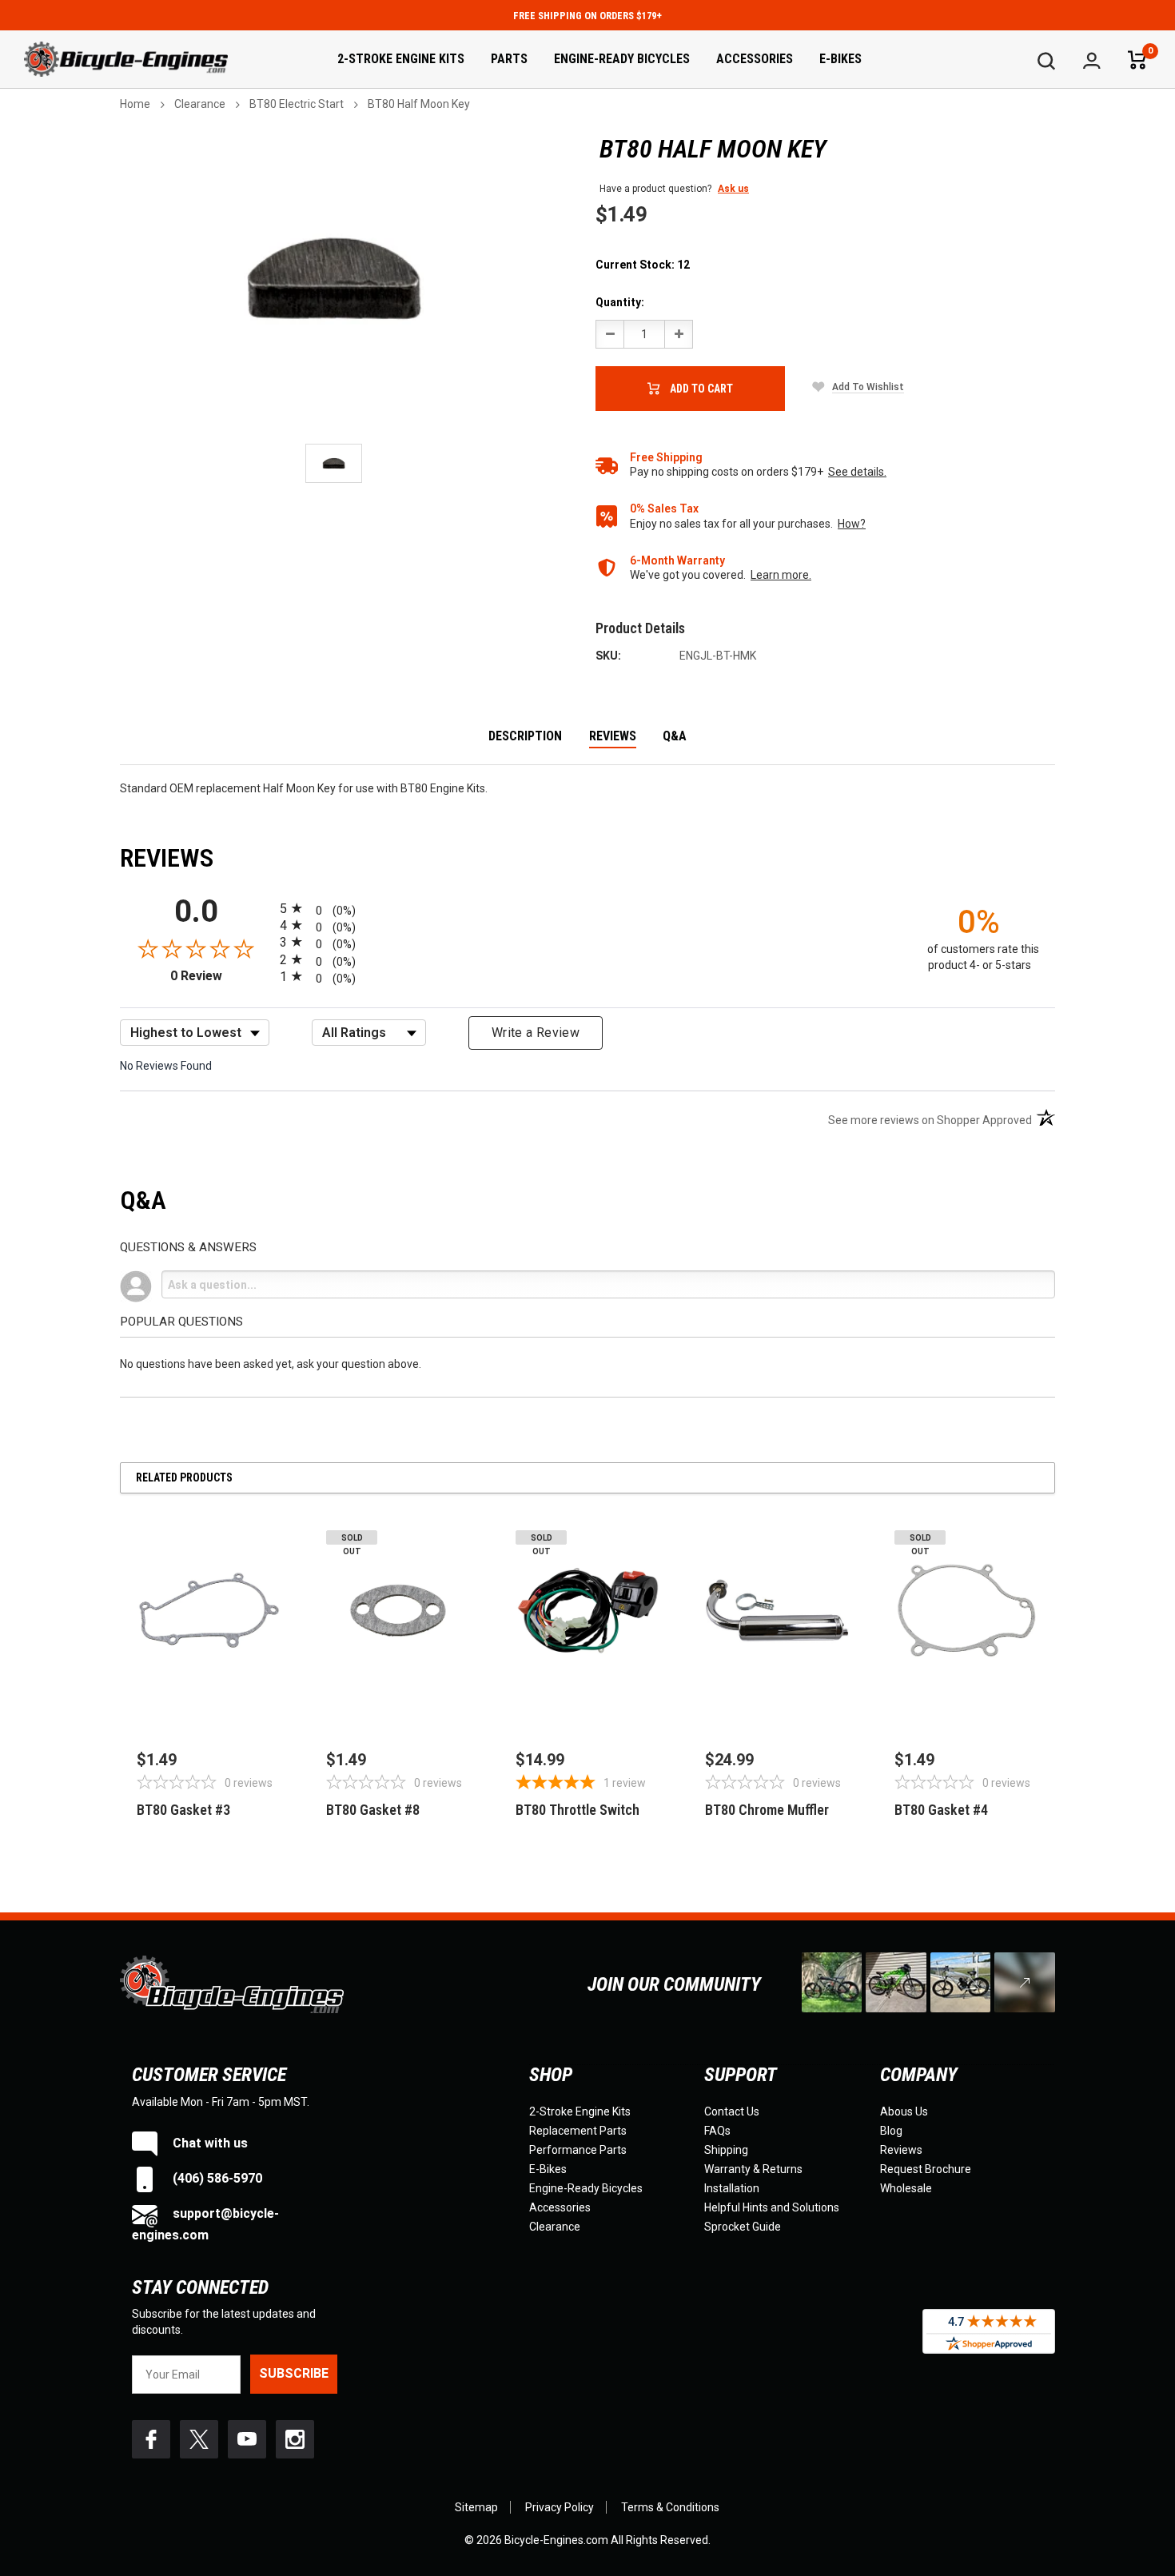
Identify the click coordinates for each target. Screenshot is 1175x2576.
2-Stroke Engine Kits (401, 59)
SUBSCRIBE (294, 2373)
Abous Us (904, 2111)
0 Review (221, 976)
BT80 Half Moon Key (419, 104)
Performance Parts (578, 2150)
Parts (509, 59)
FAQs (717, 2131)
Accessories (755, 59)
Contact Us (732, 2111)
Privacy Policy (560, 2507)
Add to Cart (701, 389)
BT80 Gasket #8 (373, 1810)
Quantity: (620, 302)
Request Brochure (926, 2169)
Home (135, 104)
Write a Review (536, 1033)
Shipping (726, 2150)
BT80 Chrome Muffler (767, 1810)
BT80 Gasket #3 (183, 1810)
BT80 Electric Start (297, 104)
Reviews (613, 737)
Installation (732, 2188)
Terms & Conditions (670, 2507)
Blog (891, 2131)
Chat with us (209, 2143)
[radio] (587, 908)
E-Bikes (840, 59)
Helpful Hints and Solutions (772, 2207)
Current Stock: (643, 265)
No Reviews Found (166, 1066)
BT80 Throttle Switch (578, 1810)
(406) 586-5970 (216, 2178)
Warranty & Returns (753, 2169)
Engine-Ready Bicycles (622, 59)
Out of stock (398, 1699)
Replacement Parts (578, 2131)
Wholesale (906, 2188)
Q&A (675, 737)
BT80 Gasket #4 (941, 1810)
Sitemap (476, 2507)
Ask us (733, 189)
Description (525, 737)
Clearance (200, 104)
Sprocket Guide (743, 2227)
